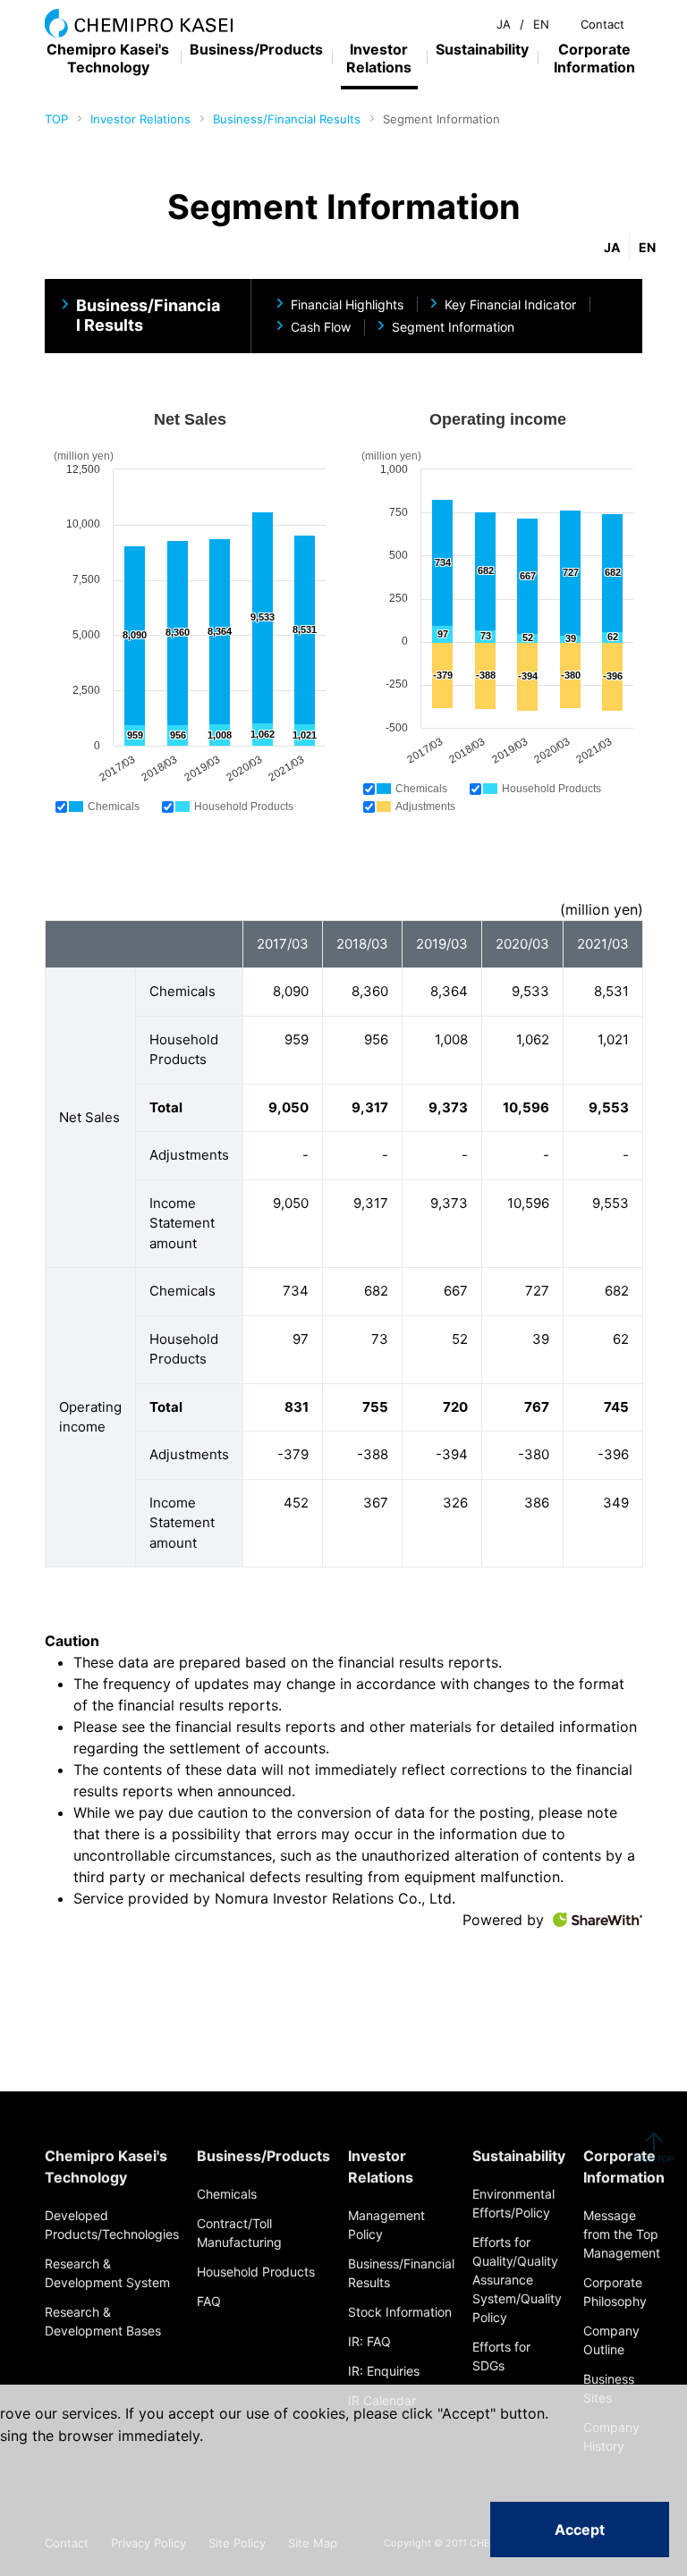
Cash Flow (321, 327)
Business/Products (256, 49)
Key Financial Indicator (510, 304)
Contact (602, 24)
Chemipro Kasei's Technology (108, 58)
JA (504, 24)
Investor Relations (140, 119)
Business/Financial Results (287, 119)
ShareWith (598, 1920)
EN (541, 24)
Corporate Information (594, 58)
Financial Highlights (347, 304)
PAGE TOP (653, 2147)
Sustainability (482, 49)
